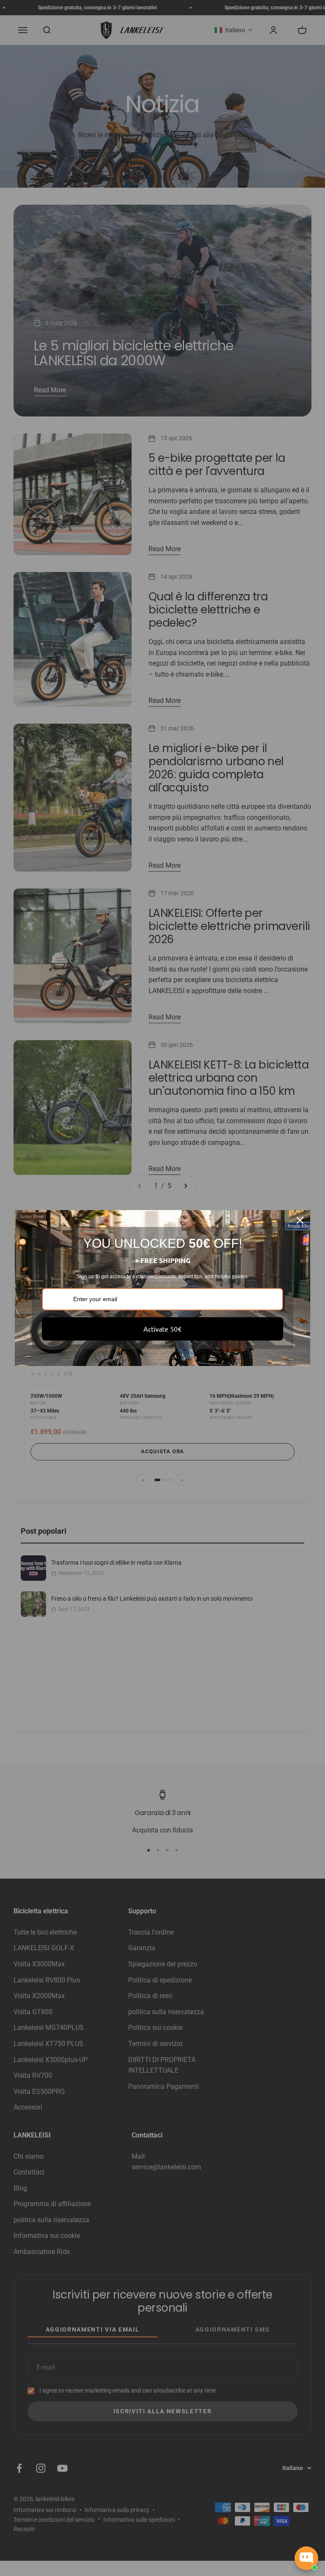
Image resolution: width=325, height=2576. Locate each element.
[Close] (300, 1220)
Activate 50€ (162, 1329)
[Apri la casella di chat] (306, 2558)
